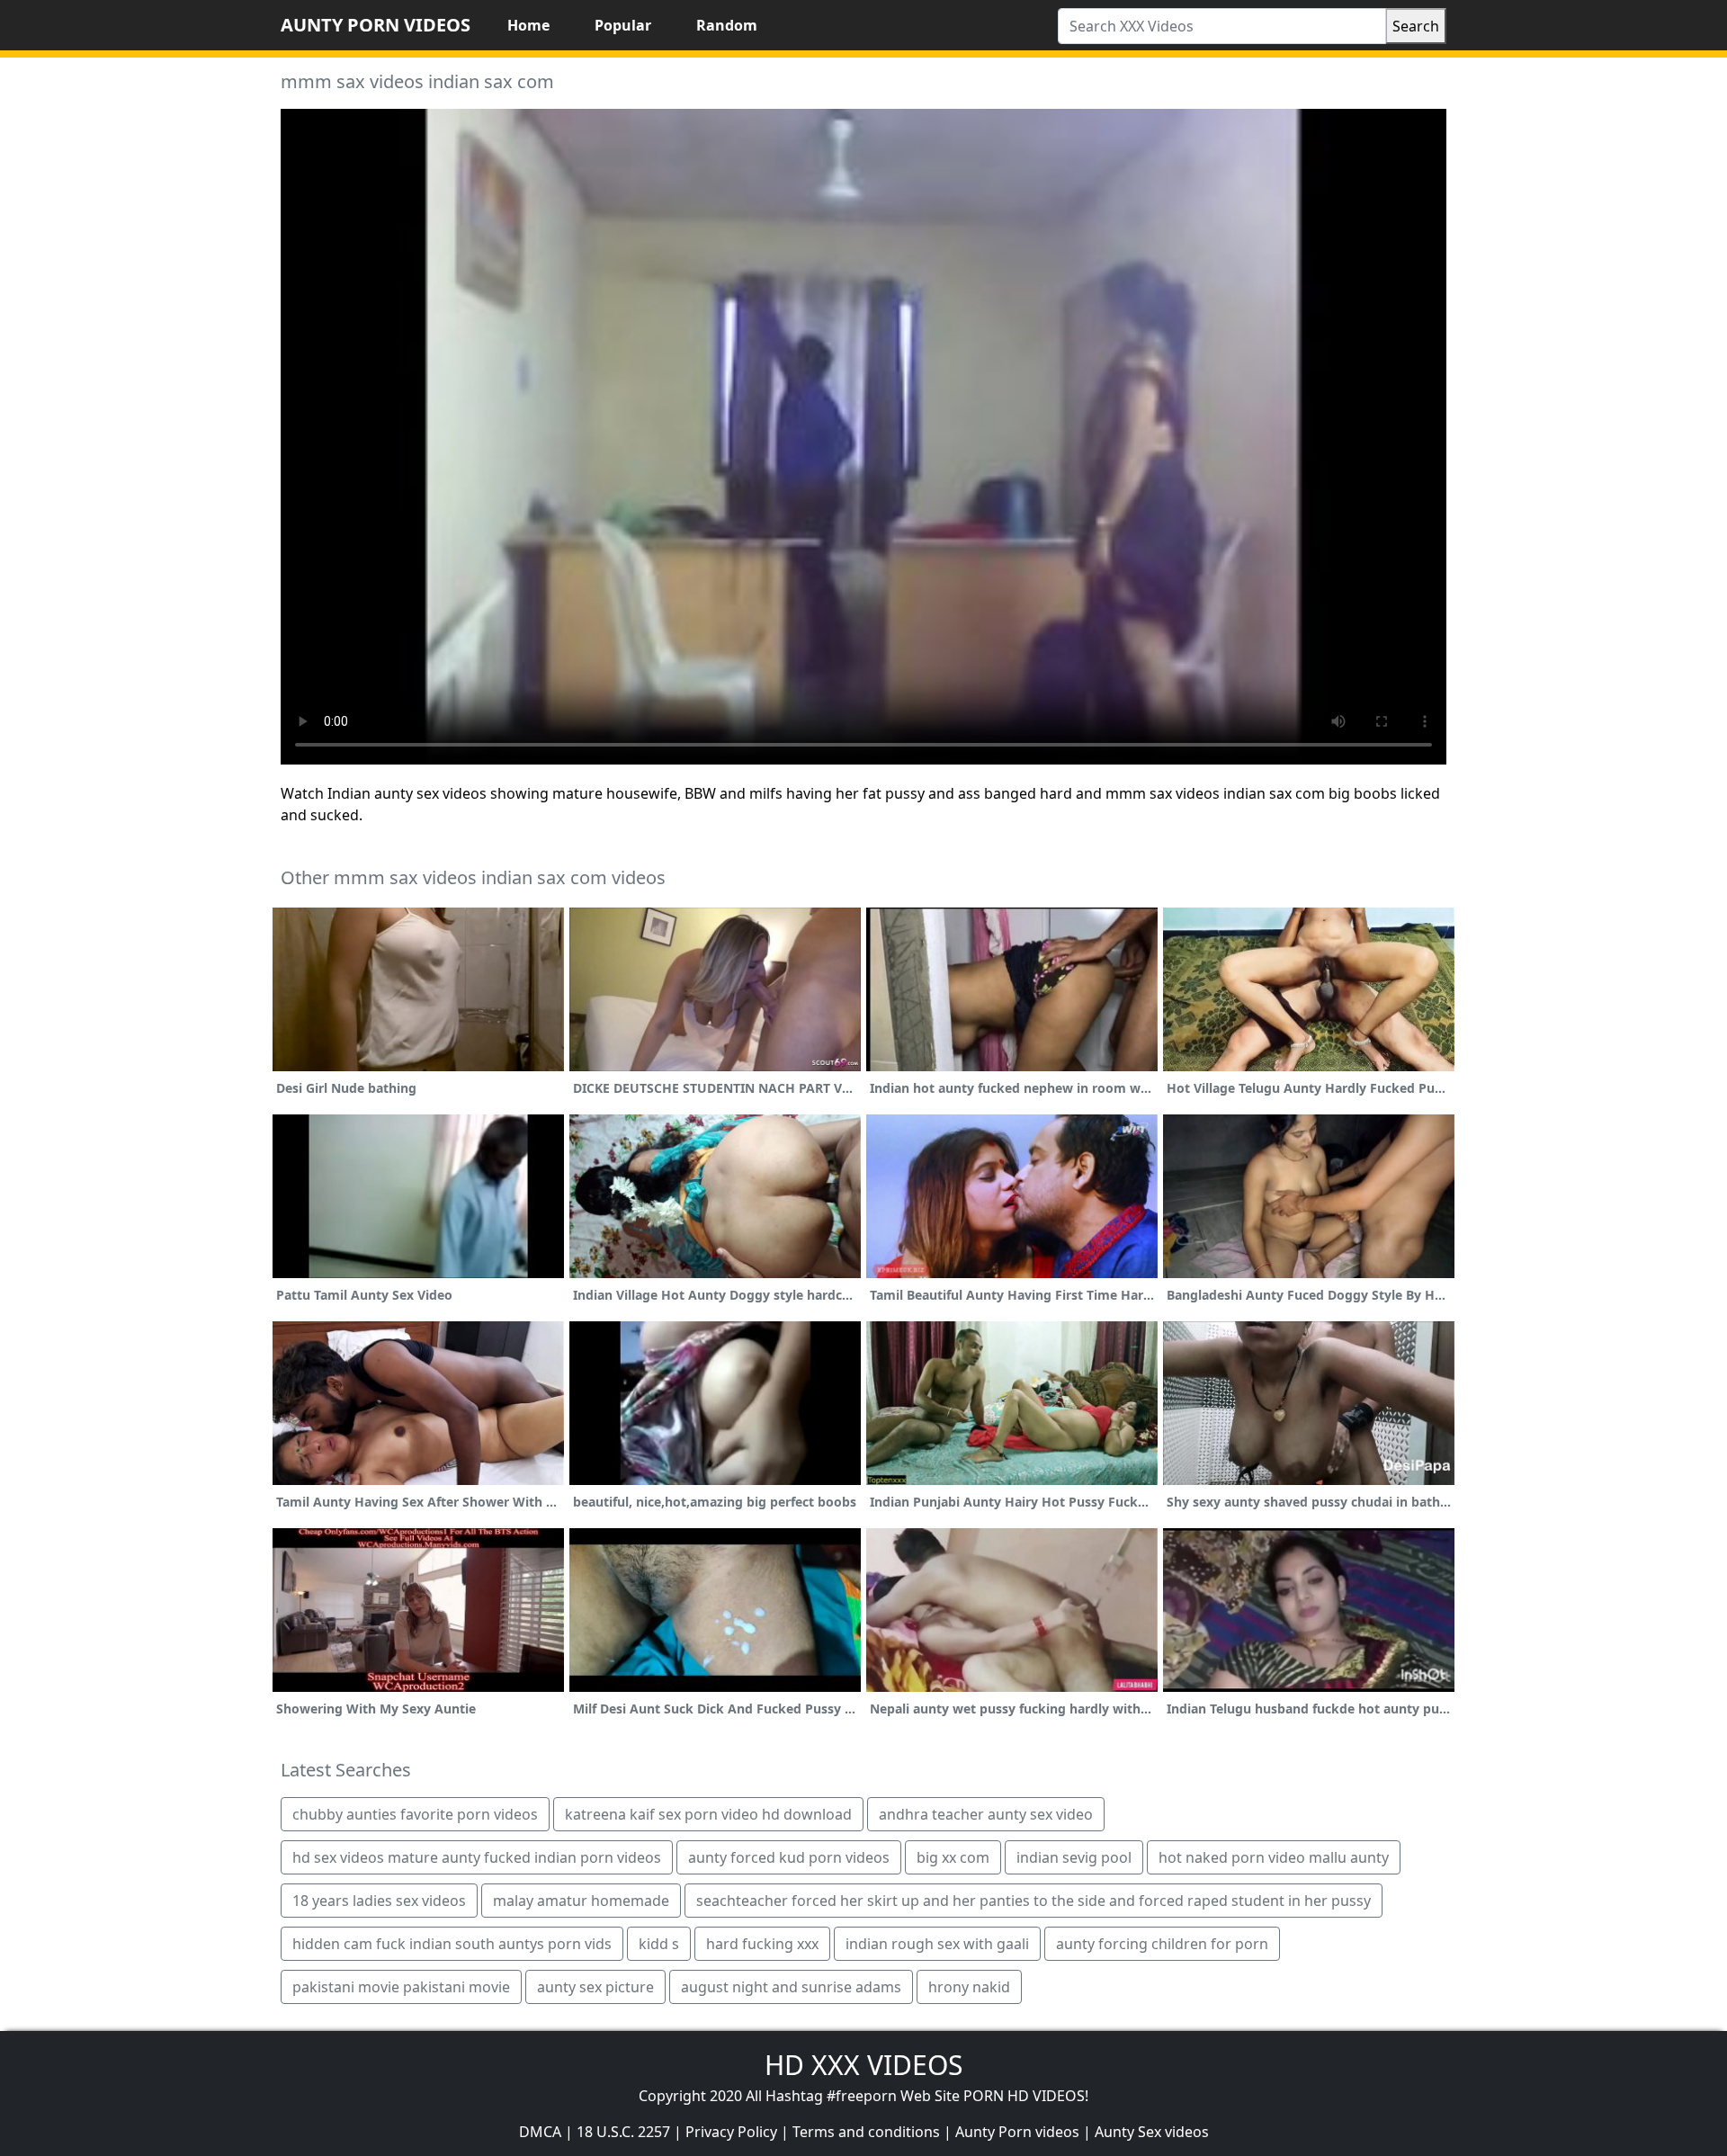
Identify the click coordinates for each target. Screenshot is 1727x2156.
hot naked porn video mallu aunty (1274, 1857)
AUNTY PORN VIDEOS (376, 25)
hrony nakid (969, 1987)
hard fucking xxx (762, 1944)
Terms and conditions (866, 2132)
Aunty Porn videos (1017, 2132)
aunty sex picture (595, 1987)
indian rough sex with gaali (937, 1944)
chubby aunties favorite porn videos (415, 1814)
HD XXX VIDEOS (863, 2065)
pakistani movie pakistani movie (401, 1987)
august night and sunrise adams (791, 1987)
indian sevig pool (1074, 1857)
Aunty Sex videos (1152, 2132)
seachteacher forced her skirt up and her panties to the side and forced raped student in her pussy (1034, 1901)
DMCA (540, 2132)
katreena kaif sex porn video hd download (708, 1814)
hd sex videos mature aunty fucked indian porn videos (477, 1857)
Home (528, 25)
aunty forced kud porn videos (789, 1857)
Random (727, 25)
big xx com (953, 1857)
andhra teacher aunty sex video (986, 1814)
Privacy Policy (731, 2132)
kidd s (659, 1944)
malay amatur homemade (581, 1901)
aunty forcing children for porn (1162, 1944)
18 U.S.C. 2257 (623, 2132)
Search (1416, 26)
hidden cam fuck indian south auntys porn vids (452, 1944)
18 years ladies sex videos (379, 1901)
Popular (623, 25)
